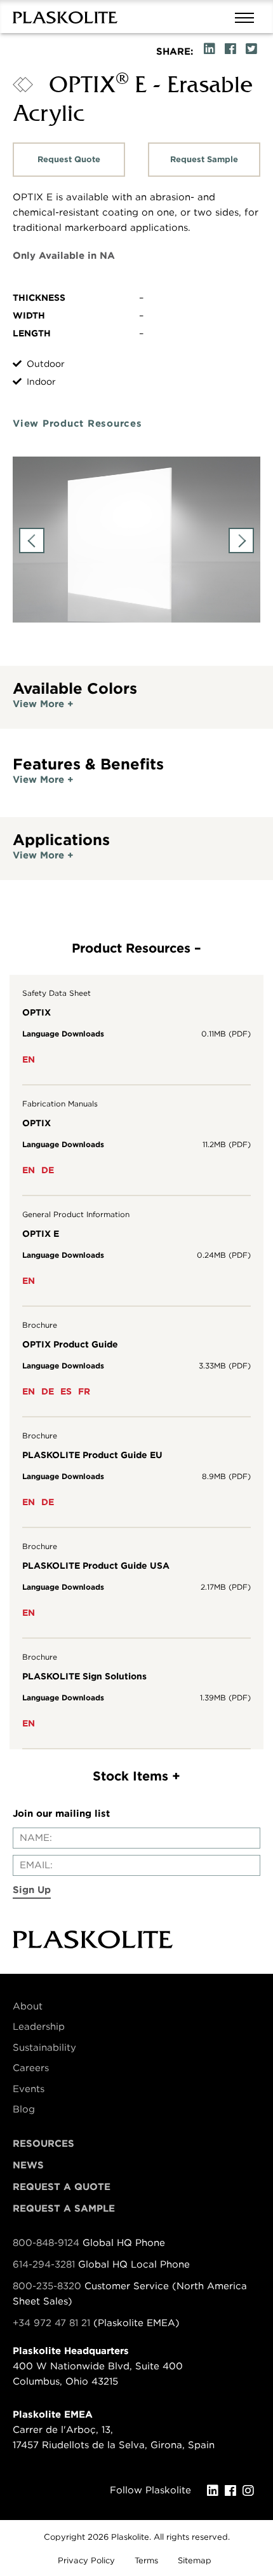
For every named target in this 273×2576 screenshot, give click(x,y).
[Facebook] (234, 2491)
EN (29, 1059)
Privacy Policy (86, 2560)
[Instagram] (251, 2491)
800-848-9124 (46, 2243)
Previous (32, 541)
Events (29, 2089)
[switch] (136, 704)
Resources (43, 2144)
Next (241, 541)
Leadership (39, 2027)
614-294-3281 (45, 2264)
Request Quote (69, 159)
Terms (146, 2560)
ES (66, 1391)
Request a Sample (64, 2208)
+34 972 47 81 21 (51, 2323)
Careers (31, 2068)
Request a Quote (62, 2187)
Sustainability (44, 2048)
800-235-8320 (47, 2286)
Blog (24, 2109)
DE (48, 1170)
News (28, 2165)
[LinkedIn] (216, 2491)
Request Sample (204, 159)
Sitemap (195, 2560)
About (28, 2006)
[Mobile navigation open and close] (248, 17)
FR (84, 1391)
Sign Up (32, 1890)
